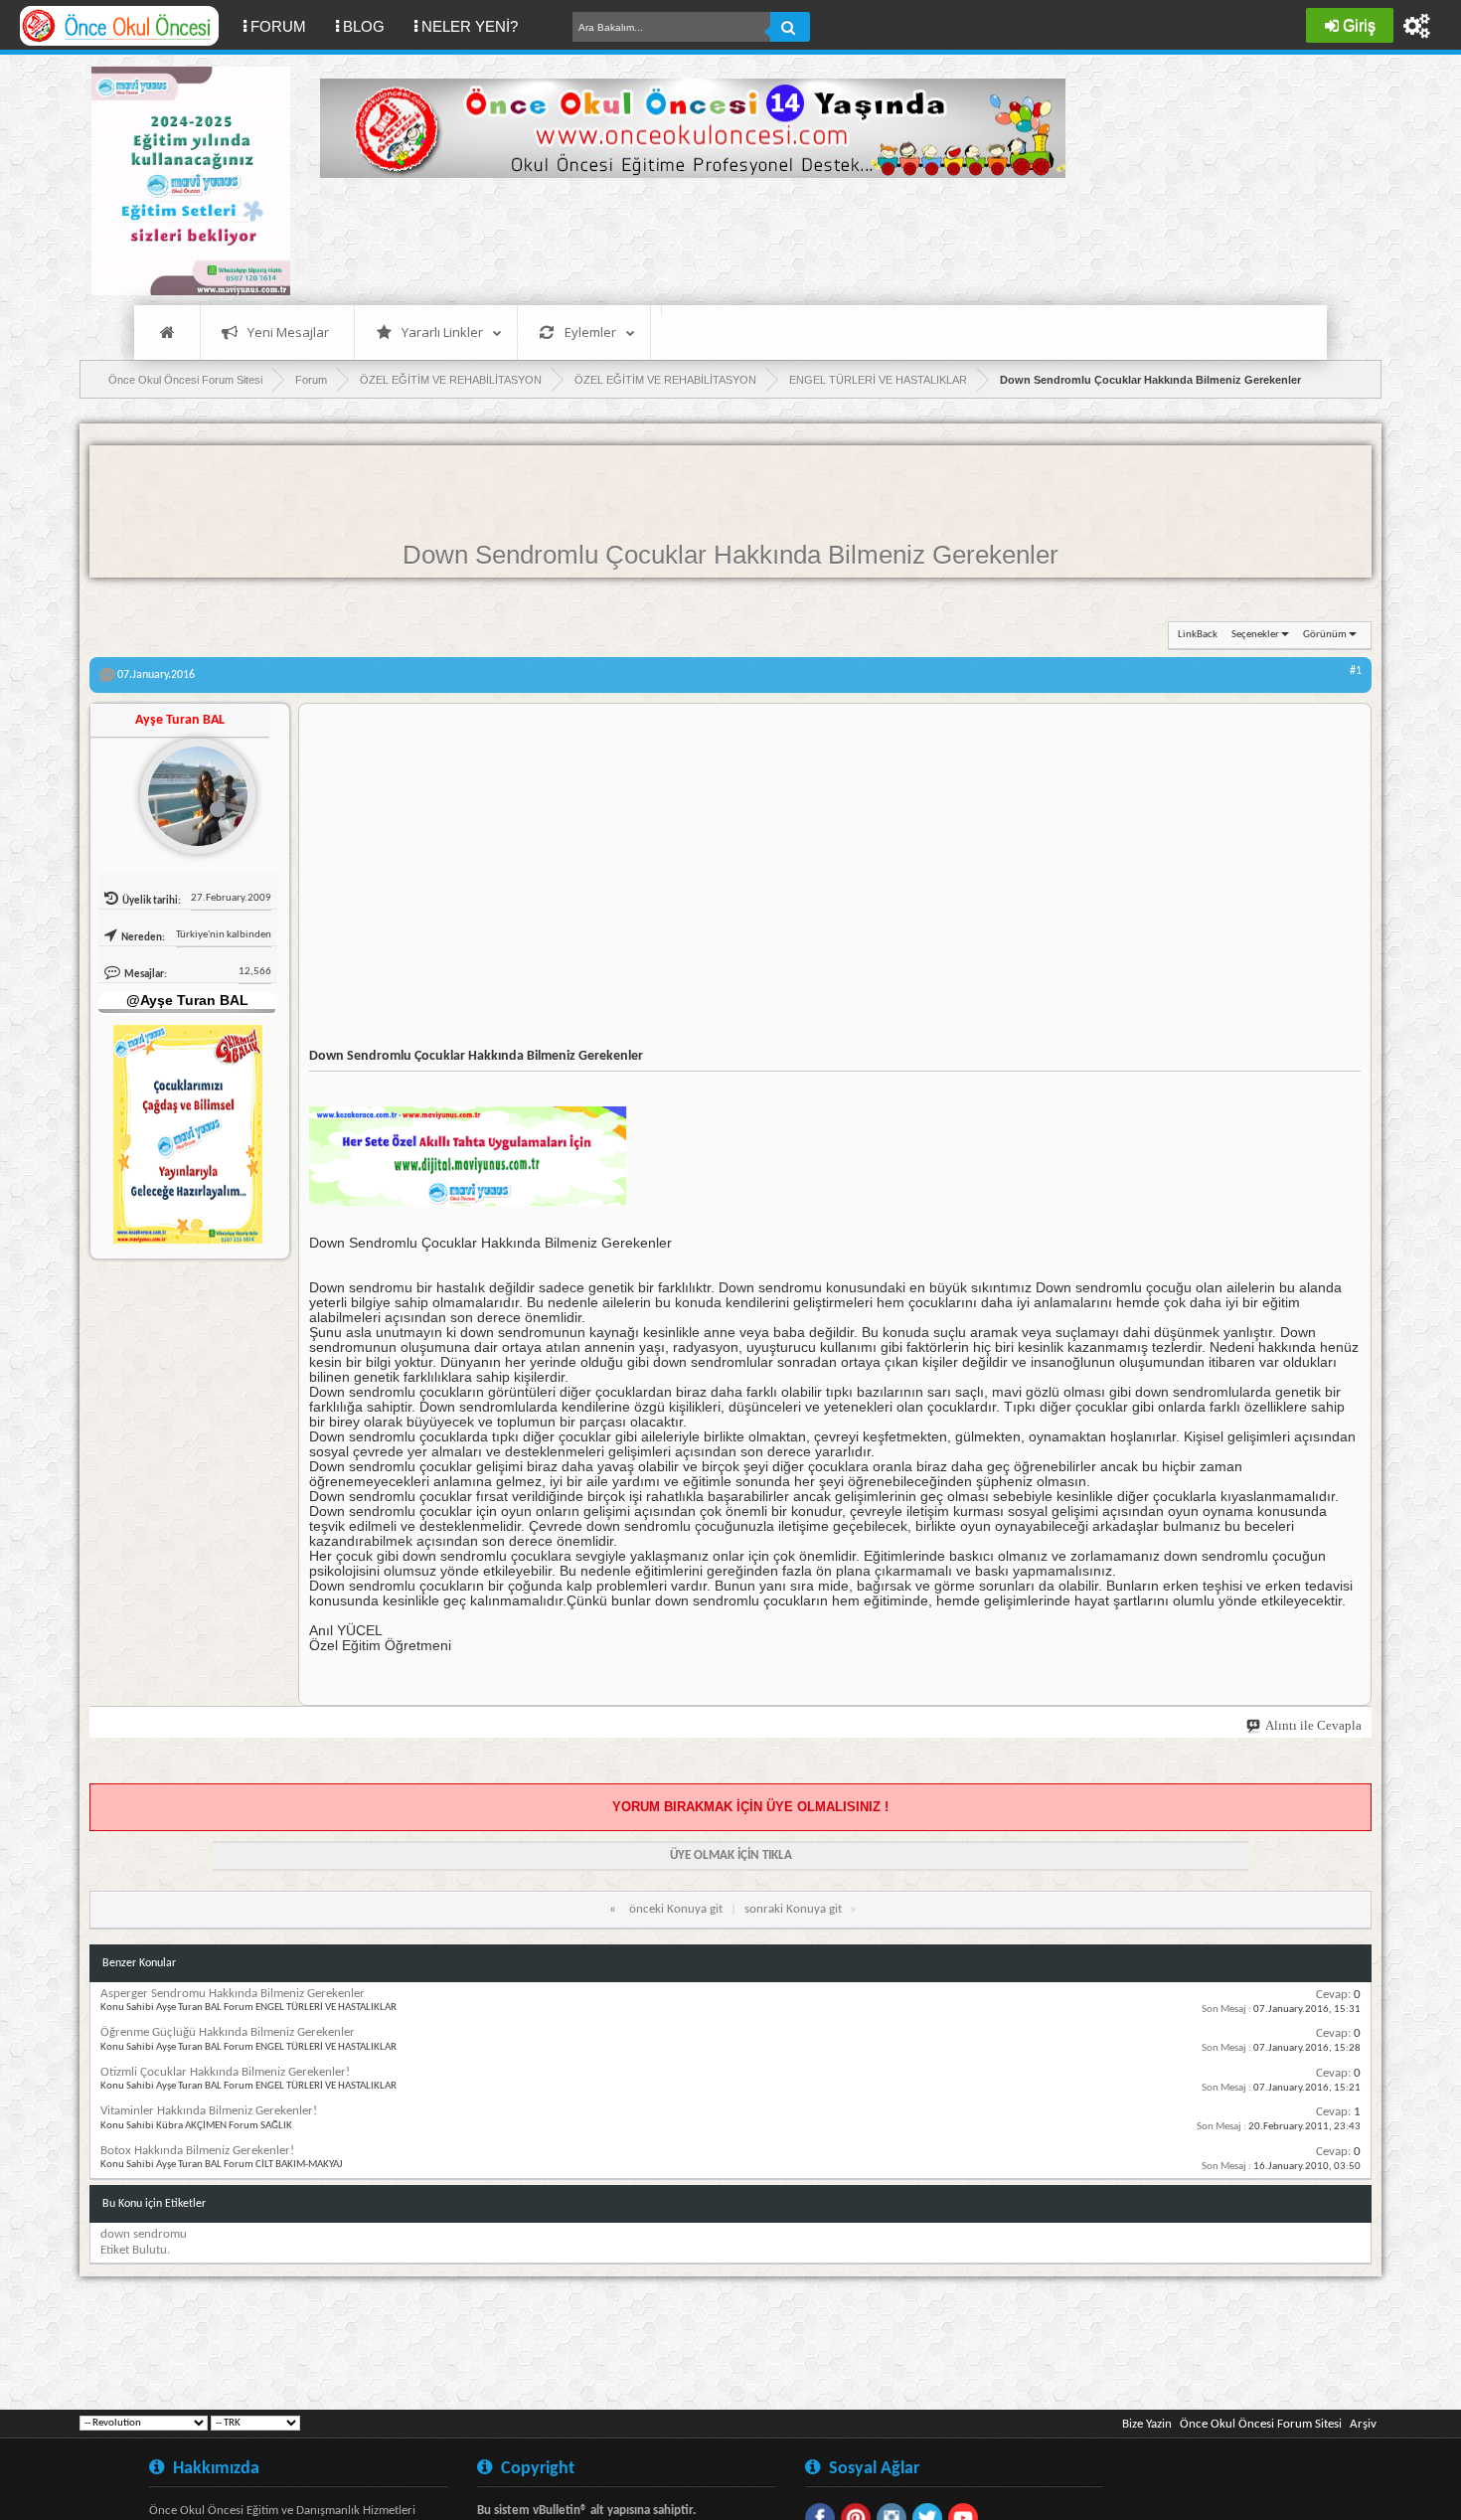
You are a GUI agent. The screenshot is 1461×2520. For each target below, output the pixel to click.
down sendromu (144, 2234)
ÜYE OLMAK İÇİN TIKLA (731, 1855)
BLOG (364, 26)
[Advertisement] (682, 239)
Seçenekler (1255, 635)
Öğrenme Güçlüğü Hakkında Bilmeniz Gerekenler (228, 2032)
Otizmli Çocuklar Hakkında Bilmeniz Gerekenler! (225, 2072)
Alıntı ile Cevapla (1313, 1725)
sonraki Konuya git (793, 1909)
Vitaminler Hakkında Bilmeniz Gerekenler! (209, 2111)
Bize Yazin (1147, 2424)
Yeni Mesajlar (288, 332)
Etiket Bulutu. (135, 2250)
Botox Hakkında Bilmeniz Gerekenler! (197, 2151)
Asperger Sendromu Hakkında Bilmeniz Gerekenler (233, 1994)
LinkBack (1198, 635)
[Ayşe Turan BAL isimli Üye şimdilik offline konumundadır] (190, 788)
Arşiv (1363, 2424)
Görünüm (1325, 635)
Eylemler (590, 332)
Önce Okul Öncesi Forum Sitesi (1261, 2424)
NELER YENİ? (470, 26)
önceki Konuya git (676, 1909)
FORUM (286, 26)
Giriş (1359, 25)
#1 (1356, 671)
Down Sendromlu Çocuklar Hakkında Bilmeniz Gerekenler (730, 555)
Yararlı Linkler (442, 332)
